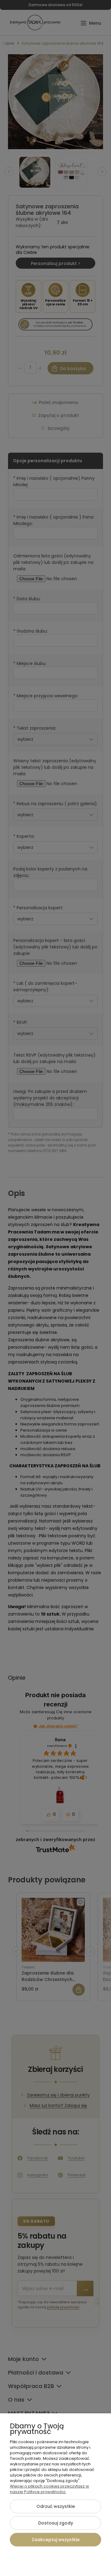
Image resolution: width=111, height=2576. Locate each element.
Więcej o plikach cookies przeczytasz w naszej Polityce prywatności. (49, 2489)
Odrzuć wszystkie (56, 2506)
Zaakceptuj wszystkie (56, 2540)
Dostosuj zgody (56, 2523)
